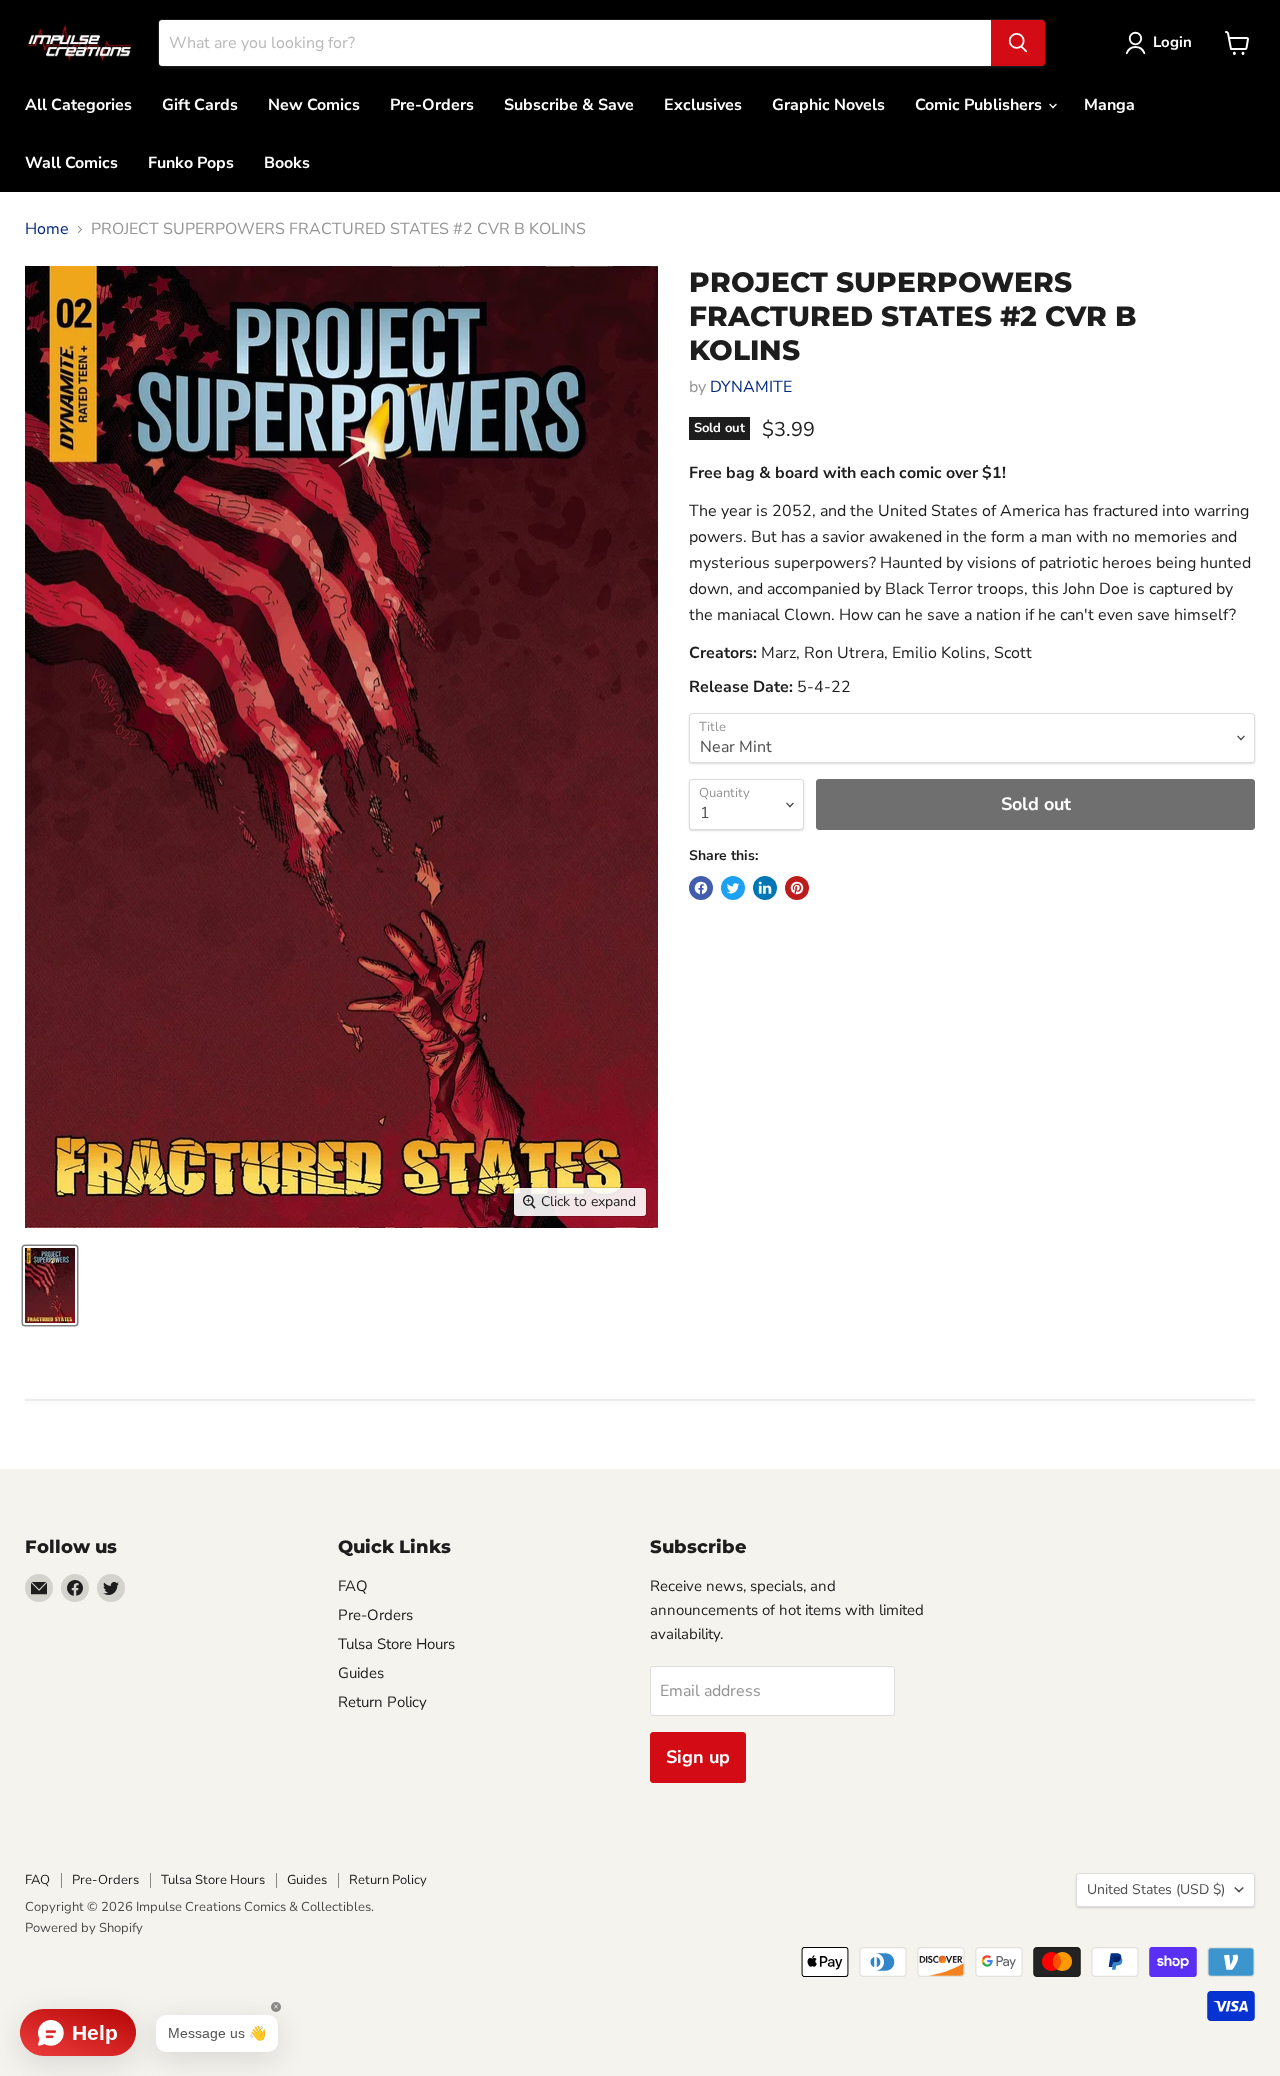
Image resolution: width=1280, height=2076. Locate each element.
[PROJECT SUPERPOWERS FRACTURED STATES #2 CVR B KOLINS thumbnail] (50, 1285)
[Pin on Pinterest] (797, 888)
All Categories (78, 105)
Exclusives (703, 105)
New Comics (314, 105)
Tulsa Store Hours (396, 1644)
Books (287, 163)
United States (1156, 1889)
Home (47, 229)
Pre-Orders (432, 105)
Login (1172, 42)
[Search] (1018, 43)
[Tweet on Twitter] (733, 888)
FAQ (353, 1586)
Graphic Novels (828, 105)
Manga (1109, 105)
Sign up (698, 1757)
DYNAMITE (751, 387)
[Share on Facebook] (701, 888)
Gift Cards (200, 105)
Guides (361, 1673)
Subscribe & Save (569, 105)
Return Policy (382, 1702)
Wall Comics (71, 163)
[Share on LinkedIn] (765, 888)
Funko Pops (191, 163)
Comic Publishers (980, 105)
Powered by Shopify (84, 1928)
